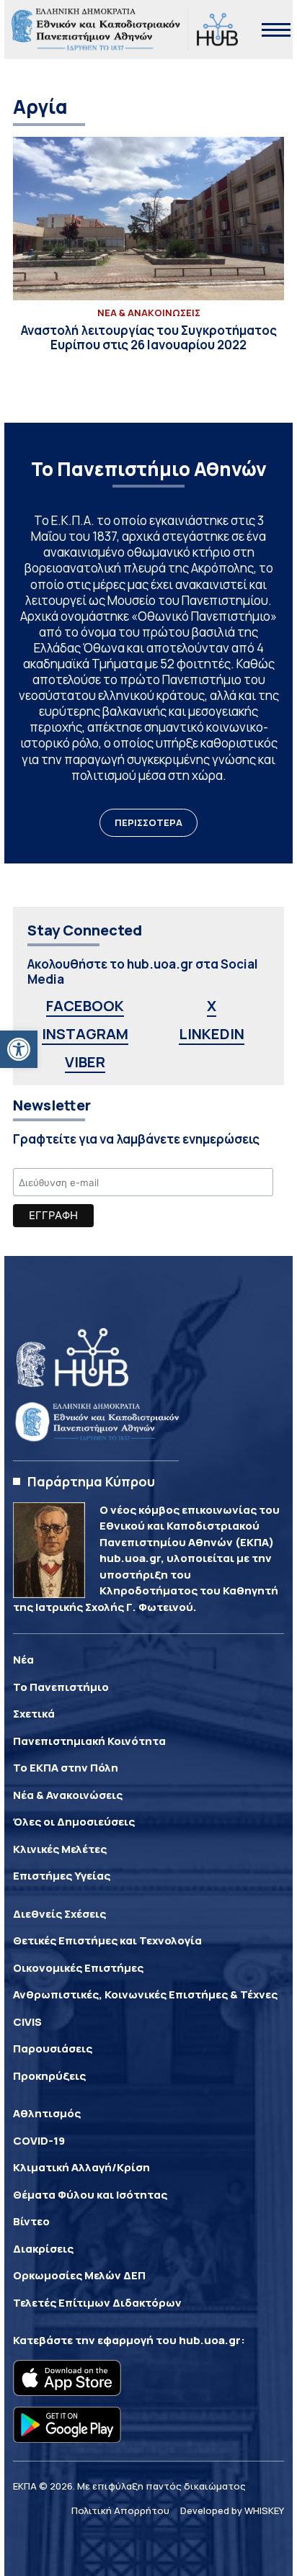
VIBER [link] (85, 1062)
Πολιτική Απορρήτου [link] (120, 2510)
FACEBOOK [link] (85, 1006)
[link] (19, 1049)
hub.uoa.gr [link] (210, 2340)
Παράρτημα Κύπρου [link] (91, 1481)
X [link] (212, 1006)
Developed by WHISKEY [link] (232, 2510)
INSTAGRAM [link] (85, 1034)
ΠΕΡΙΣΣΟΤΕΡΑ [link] (148, 822)
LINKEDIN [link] (212, 1034)
